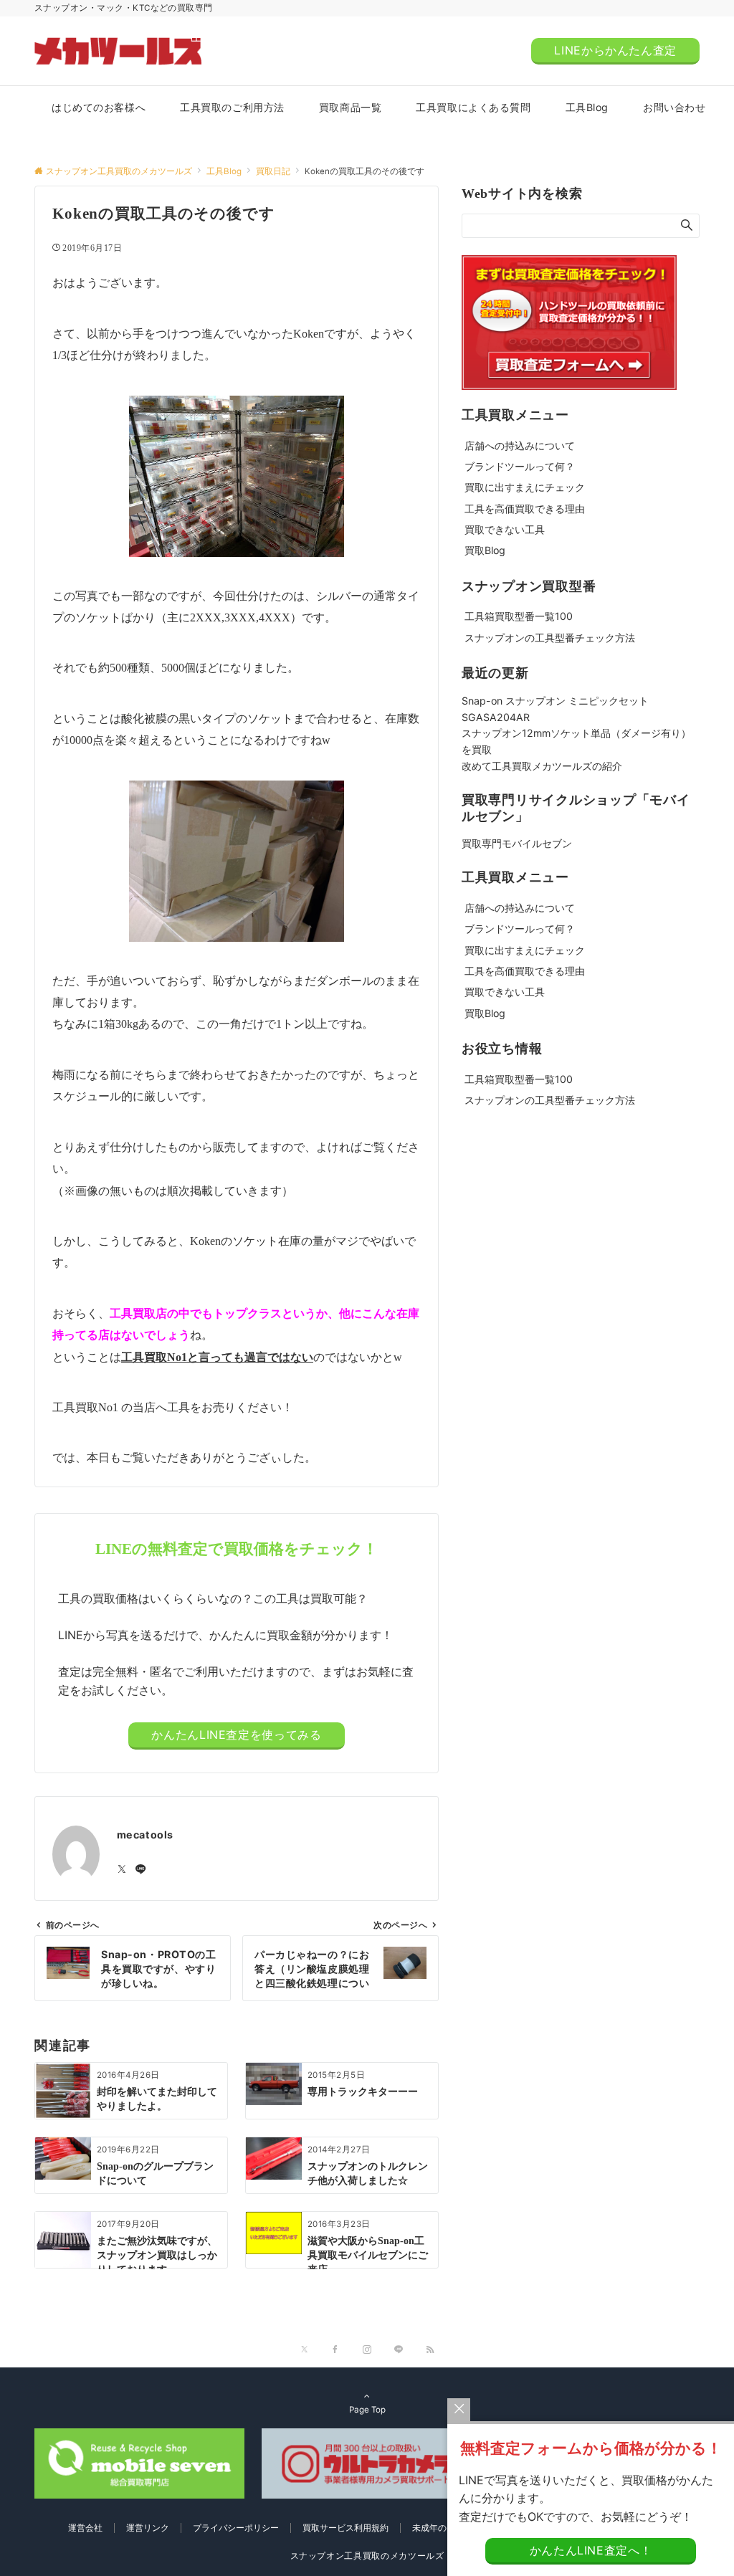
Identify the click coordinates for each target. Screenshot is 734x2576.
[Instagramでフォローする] (367, 2350)
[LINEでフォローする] (140, 1870)
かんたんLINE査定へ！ (591, 2550)
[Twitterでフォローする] (122, 1870)
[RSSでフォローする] (430, 2350)
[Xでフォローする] (304, 2350)
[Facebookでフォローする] (335, 2350)
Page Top (367, 2410)
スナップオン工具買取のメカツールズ (367, 2556)
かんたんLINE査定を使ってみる (236, 1735)
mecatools (145, 1835)
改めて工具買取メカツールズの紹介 (542, 766)
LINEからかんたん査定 (615, 50)
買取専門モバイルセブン (517, 843)
